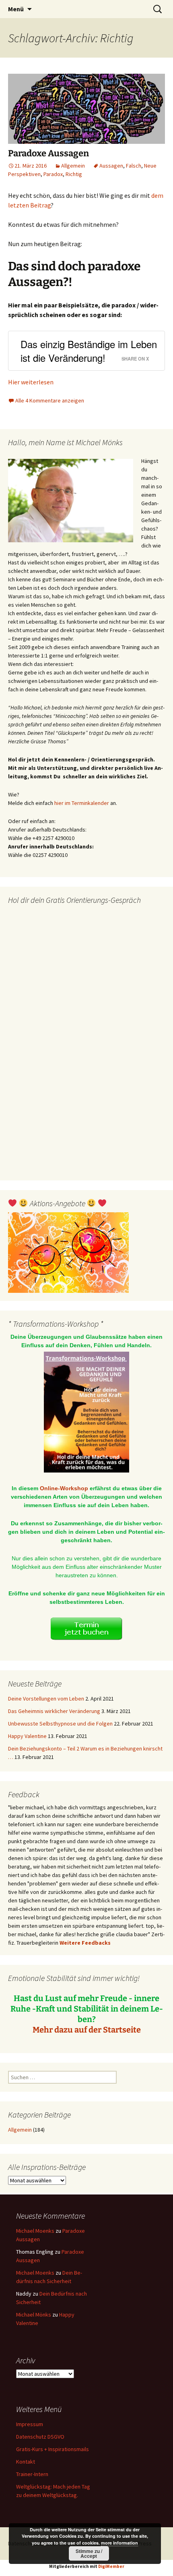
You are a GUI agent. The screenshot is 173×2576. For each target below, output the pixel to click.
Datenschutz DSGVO (40, 2437)
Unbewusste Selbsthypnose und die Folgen (60, 1724)
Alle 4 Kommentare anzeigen (50, 400)
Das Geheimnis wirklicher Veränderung (54, 1711)
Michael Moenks (35, 2231)
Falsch (134, 166)
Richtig (74, 174)
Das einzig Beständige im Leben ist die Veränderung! (89, 351)
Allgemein (73, 166)
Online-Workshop (64, 1488)
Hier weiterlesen (31, 382)
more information (119, 2543)
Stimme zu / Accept (89, 2553)
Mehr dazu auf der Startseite (87, 2030)
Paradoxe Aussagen (48, 153)
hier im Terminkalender (82, 803)
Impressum (30, 2424)
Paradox (53, 174)
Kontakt (26, 2462)
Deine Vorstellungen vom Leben (46, 1699)
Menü (16, 9)
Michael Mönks (34, 2315)
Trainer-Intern (32, 2474)
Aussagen (111, 166)
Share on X (135, 359)
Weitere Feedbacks (85, 1943)
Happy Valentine (27, 1736)
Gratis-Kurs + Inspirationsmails (53, 2449)
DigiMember (111, 2566)
